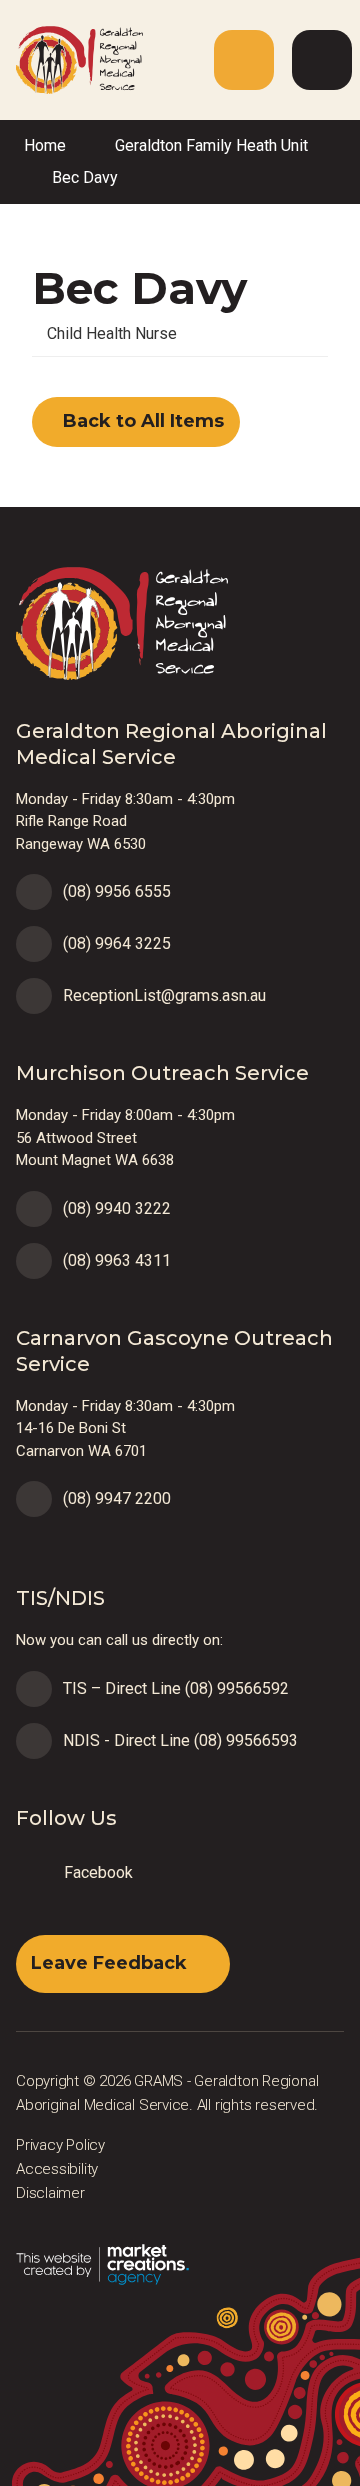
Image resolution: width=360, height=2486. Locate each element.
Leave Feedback (109, 1963)
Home (45, 145)
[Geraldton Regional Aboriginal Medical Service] (71, 58)
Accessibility (57, 2169)
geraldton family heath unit (211, 145)
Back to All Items (141, 421)
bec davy (85, 177)
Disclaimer (50, 2193)
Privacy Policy (60, 2145)
